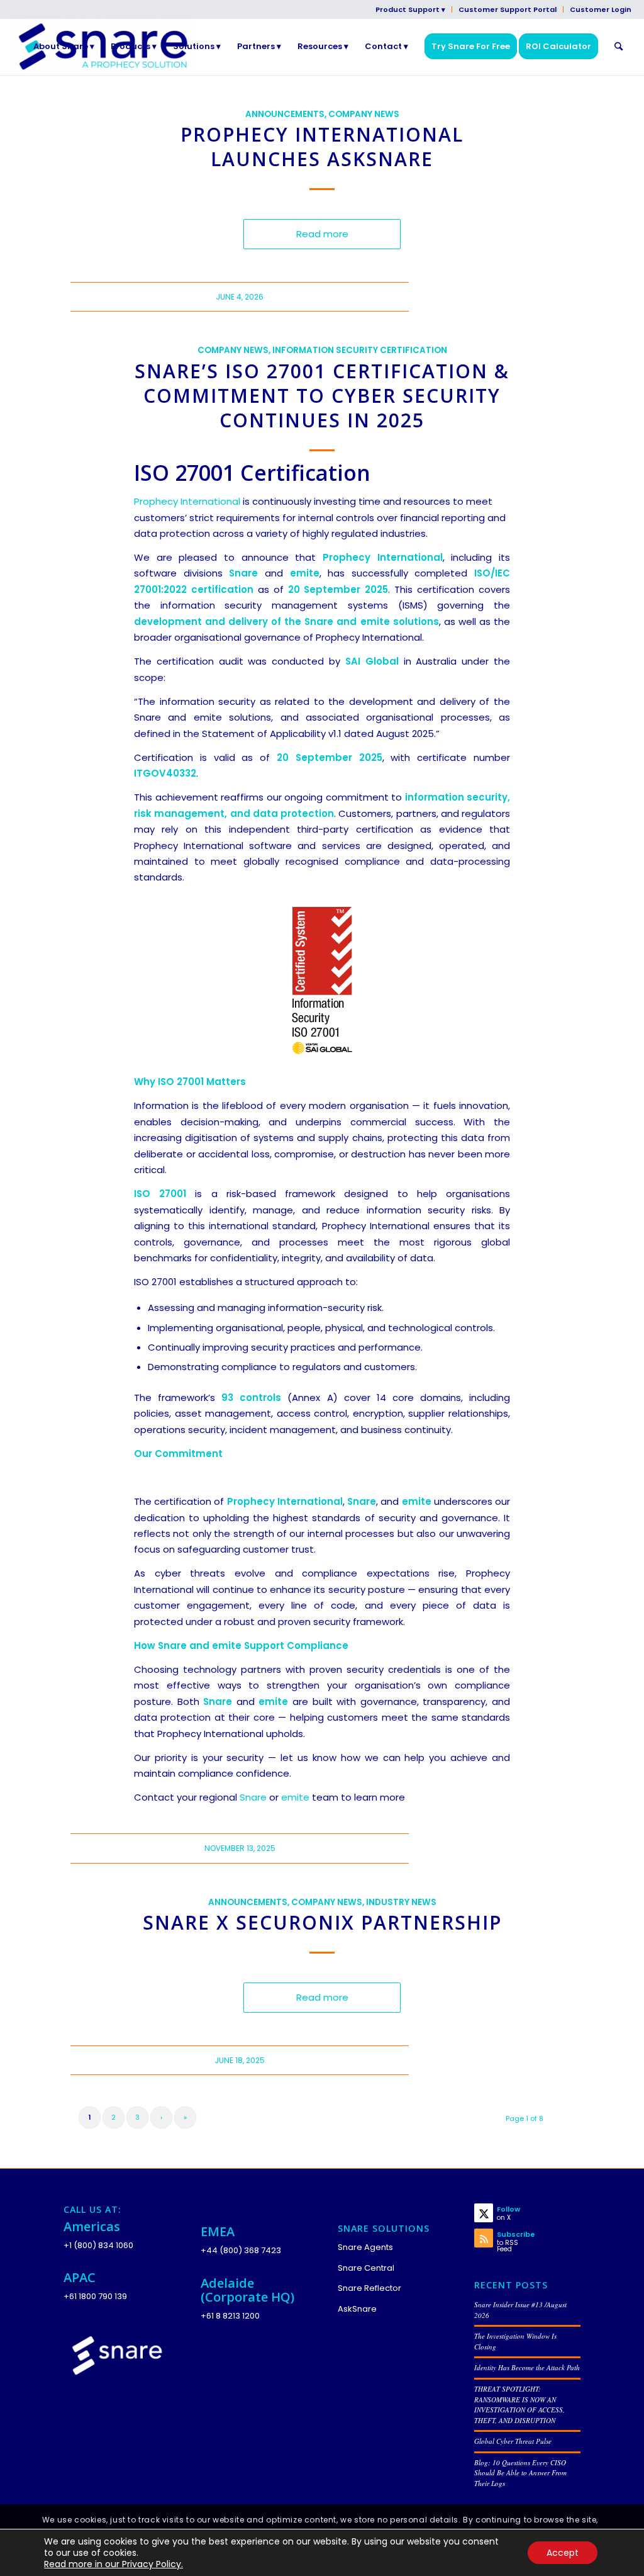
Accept (563, 2553)
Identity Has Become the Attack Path (527, 2367)
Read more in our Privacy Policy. (114, 2564)
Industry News (401, 1902)
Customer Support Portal (508, 9)
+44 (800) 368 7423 (241, 2250)
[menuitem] (411, 9)
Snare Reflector (369, 2288)
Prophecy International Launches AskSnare (322, 147)
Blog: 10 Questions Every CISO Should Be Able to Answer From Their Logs (520, 2473)
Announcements (285, 114)
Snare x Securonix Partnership (322, 1922)
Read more (322, 234)
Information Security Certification (360, 350)
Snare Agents (365, 2247)
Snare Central (366, 2268)
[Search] (619, 47)
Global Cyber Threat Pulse (513, 2441)
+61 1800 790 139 (95, 2296)
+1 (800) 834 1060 (98, 2245)
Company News (364, 114)
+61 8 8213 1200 (230, 2316)
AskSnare (357, 2309)
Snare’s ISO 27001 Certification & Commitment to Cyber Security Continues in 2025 (322, 396)
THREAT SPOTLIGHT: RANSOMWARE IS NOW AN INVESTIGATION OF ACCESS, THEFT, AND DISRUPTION (519, 2404)
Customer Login (601, 9)
